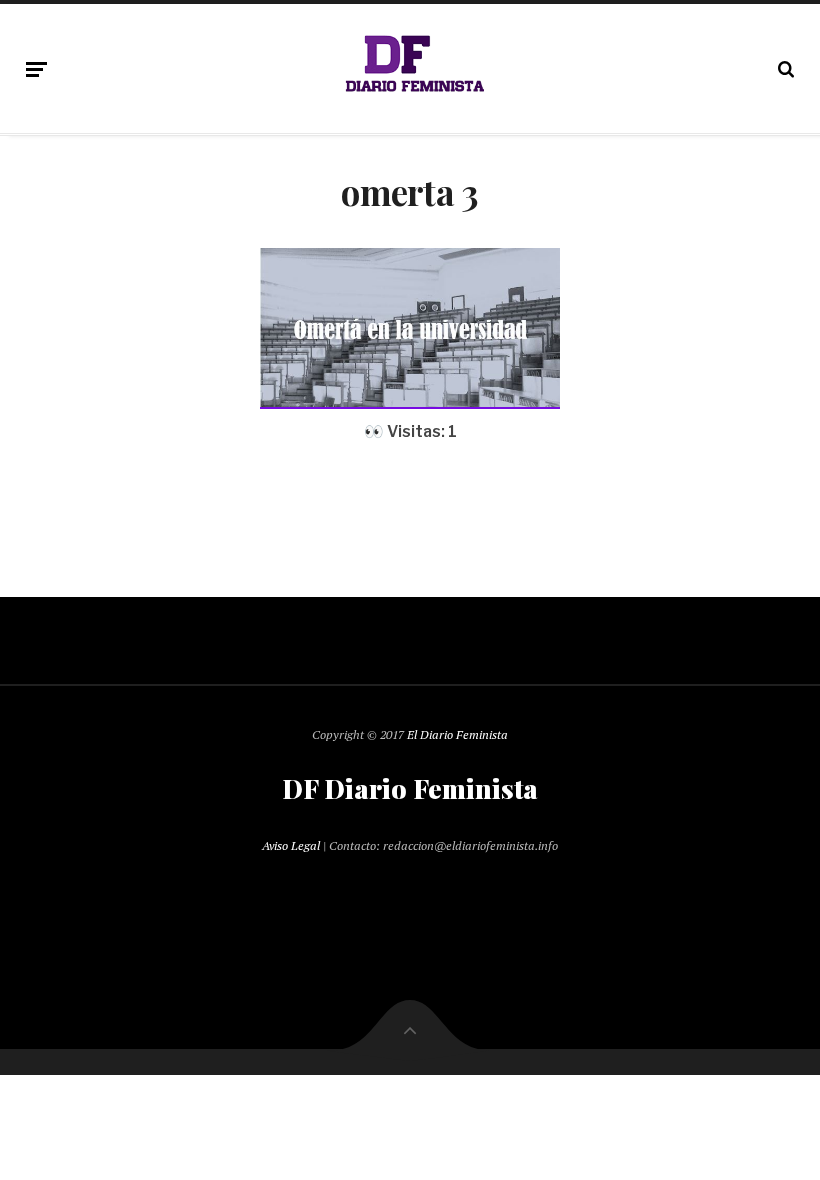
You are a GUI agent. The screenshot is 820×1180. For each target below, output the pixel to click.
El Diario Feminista (457, 734)
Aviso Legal (291, 845)
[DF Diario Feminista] (410, 65)
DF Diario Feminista (410, 789)
